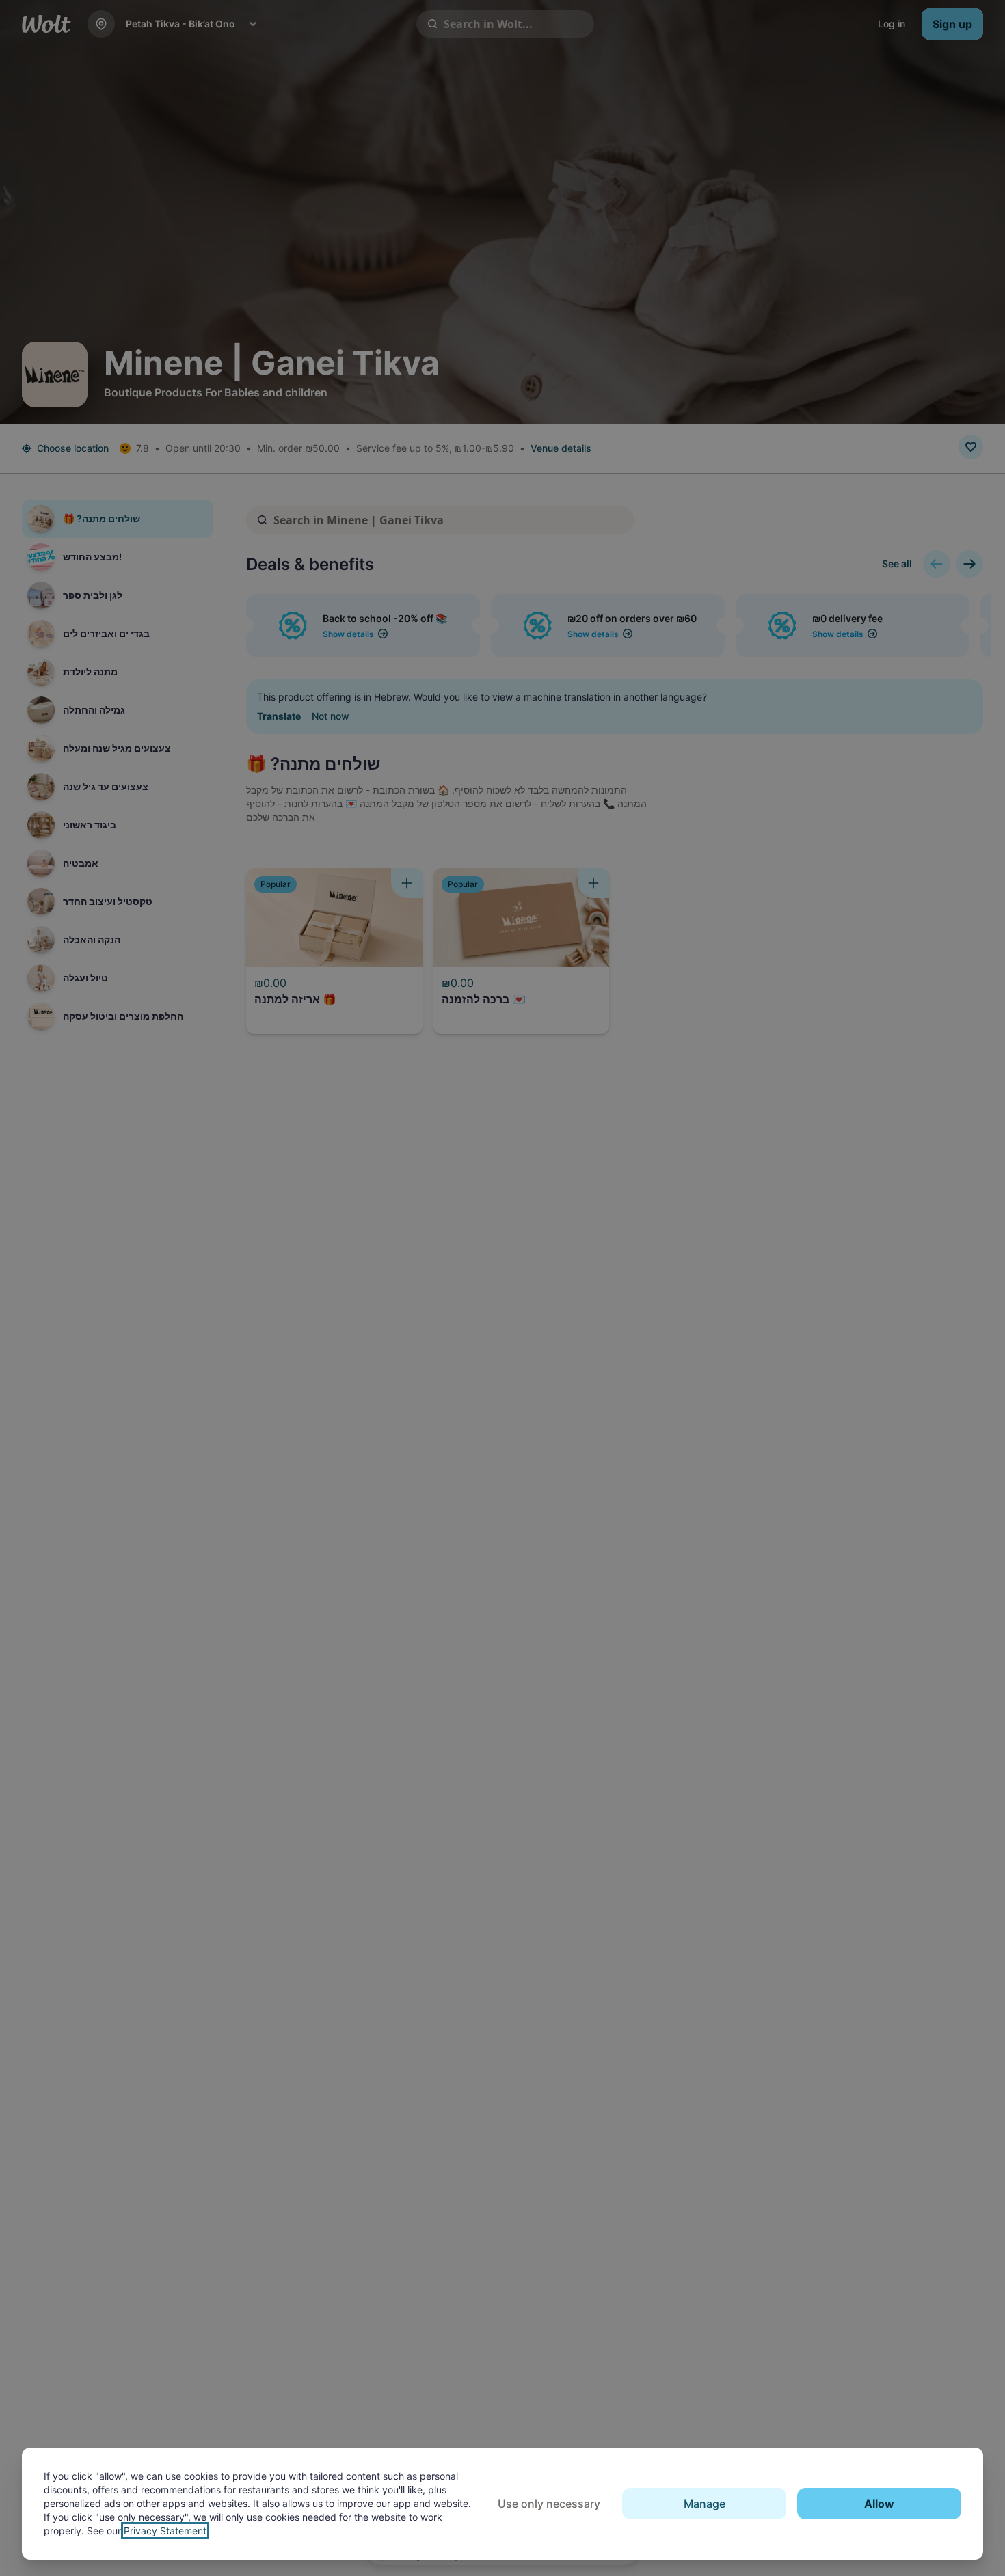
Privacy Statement (165, 2531)
